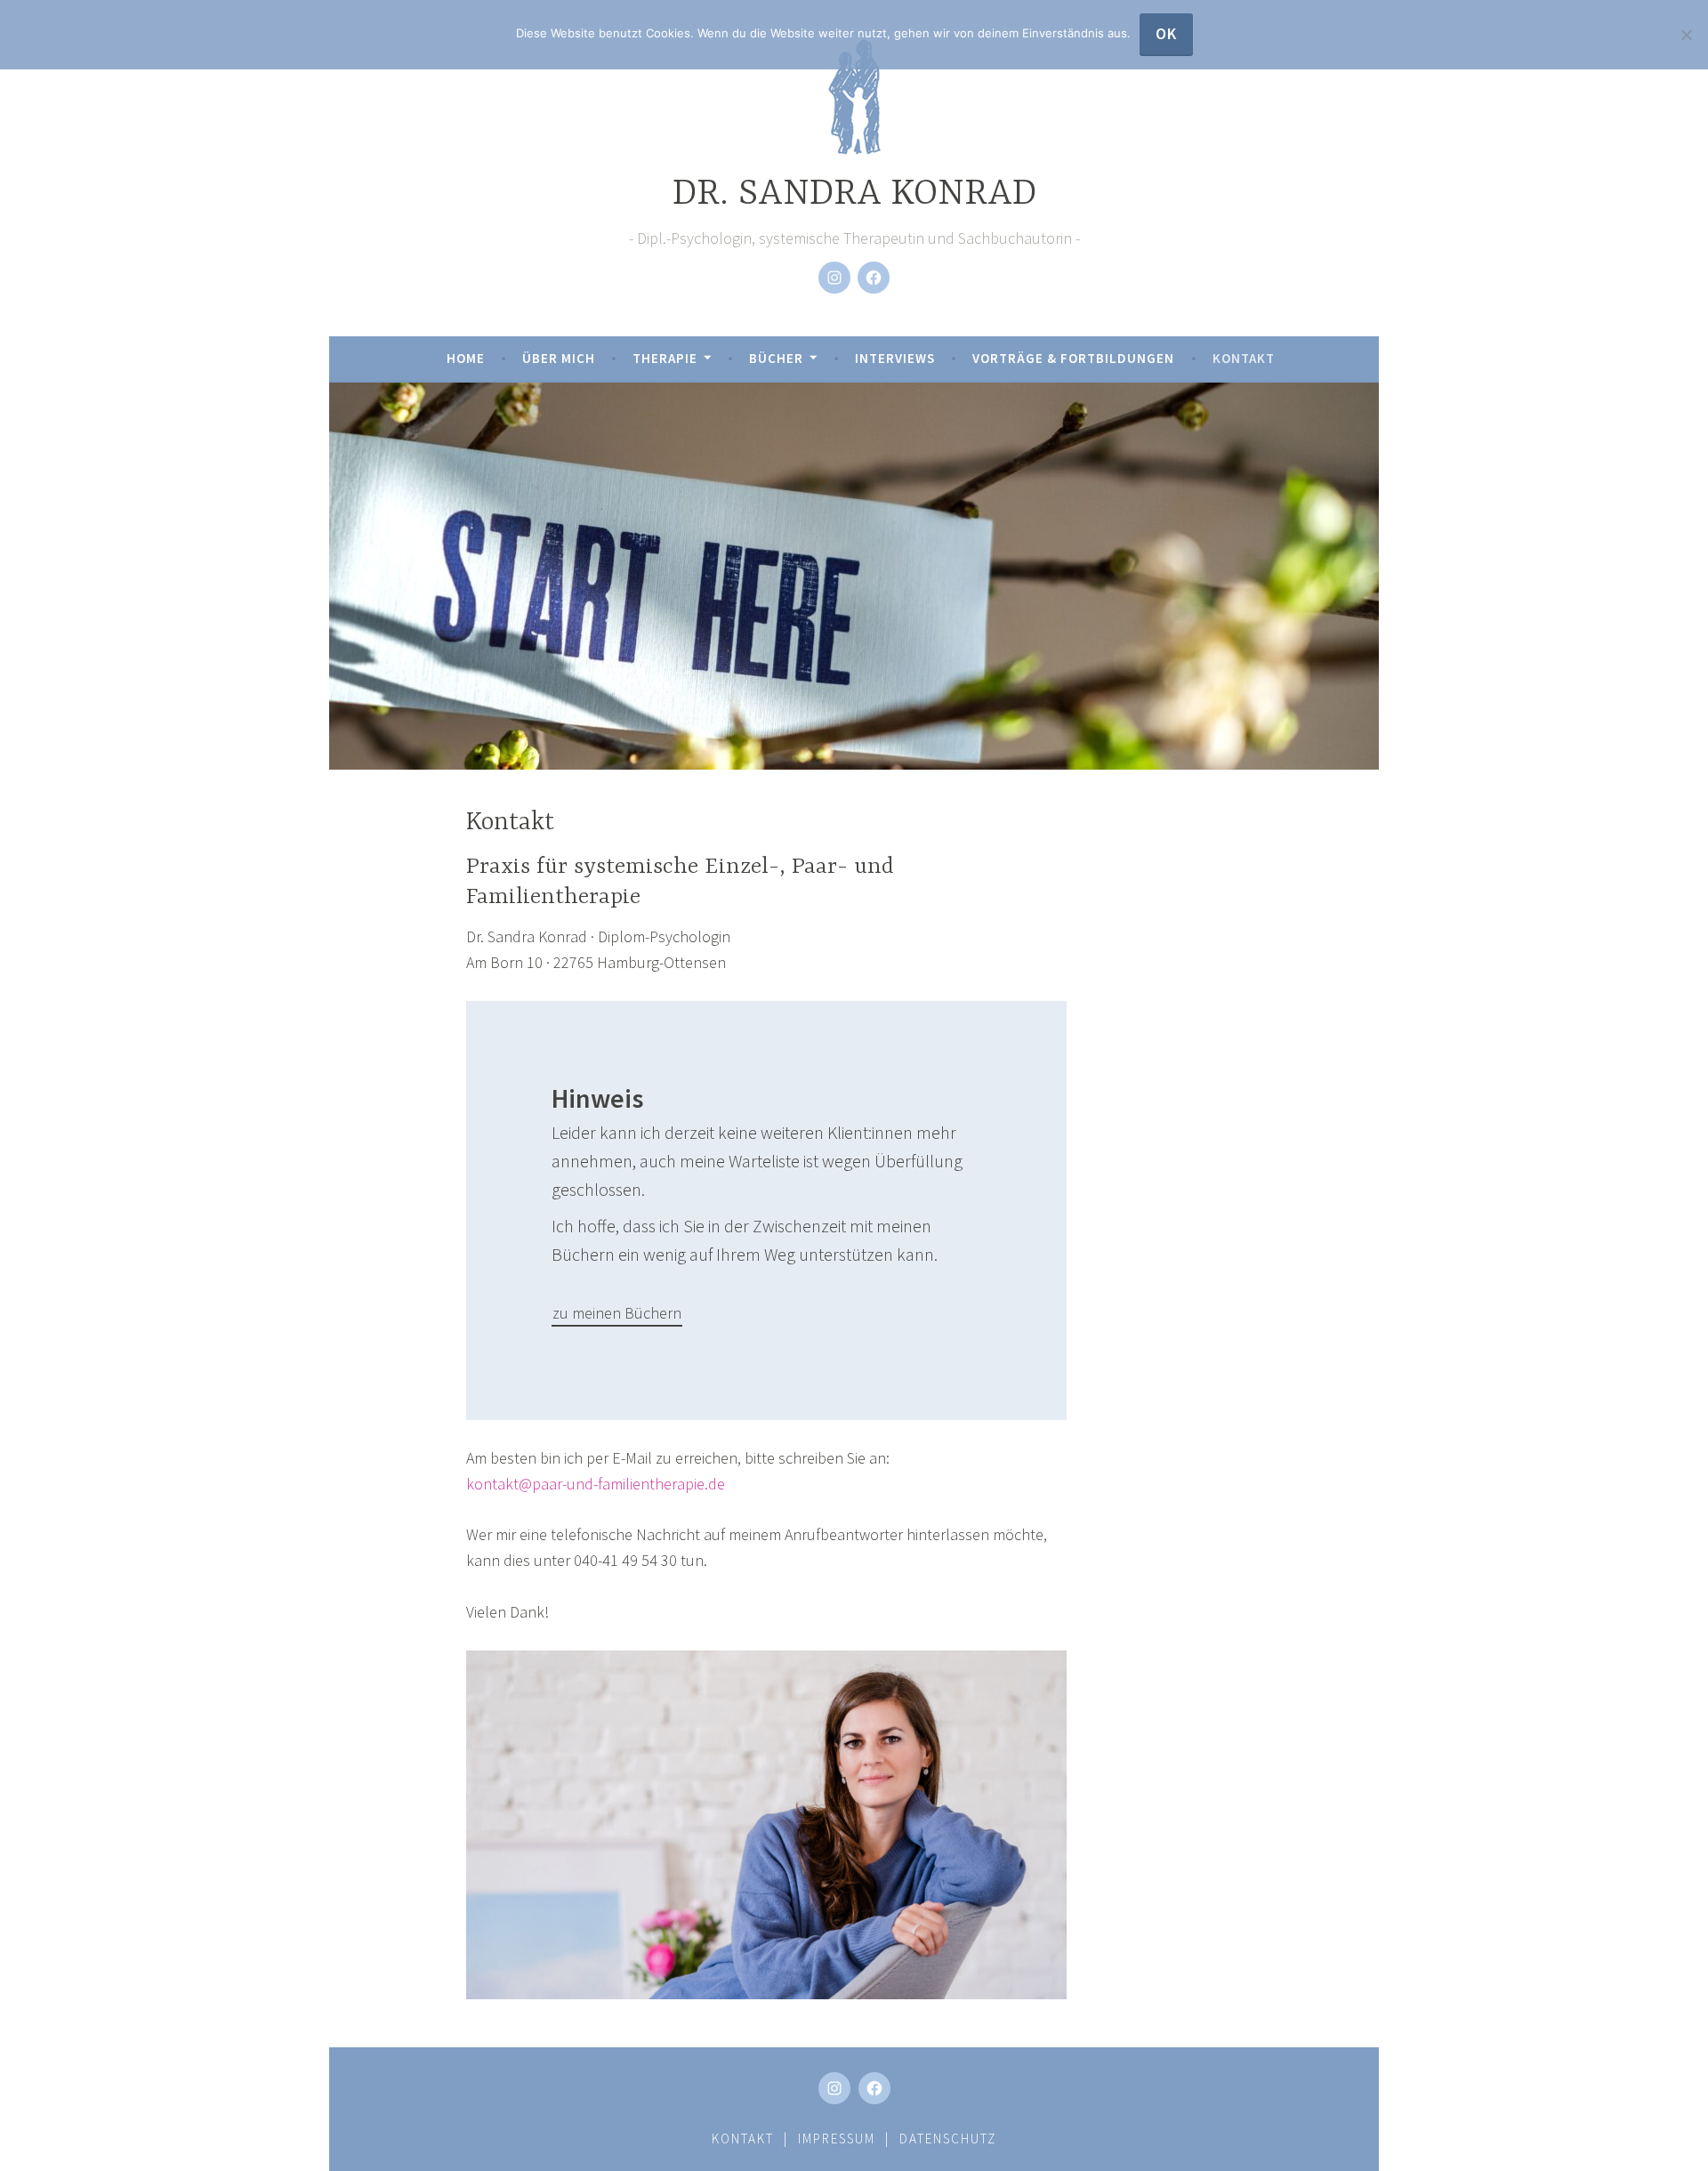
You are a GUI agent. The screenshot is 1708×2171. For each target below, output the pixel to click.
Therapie (665, 358)
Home (466, 358)
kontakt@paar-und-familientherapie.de (596, 1484)
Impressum (837, 2139)
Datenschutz (948, 2139)
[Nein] (1686, 35)
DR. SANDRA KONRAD (854, 194)
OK (1166, 33)
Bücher (776, 358)
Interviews (895, 358)
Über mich (559, 358)
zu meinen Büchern (617, 1313)
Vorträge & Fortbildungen (1073, 358)
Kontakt (1244, 358)
